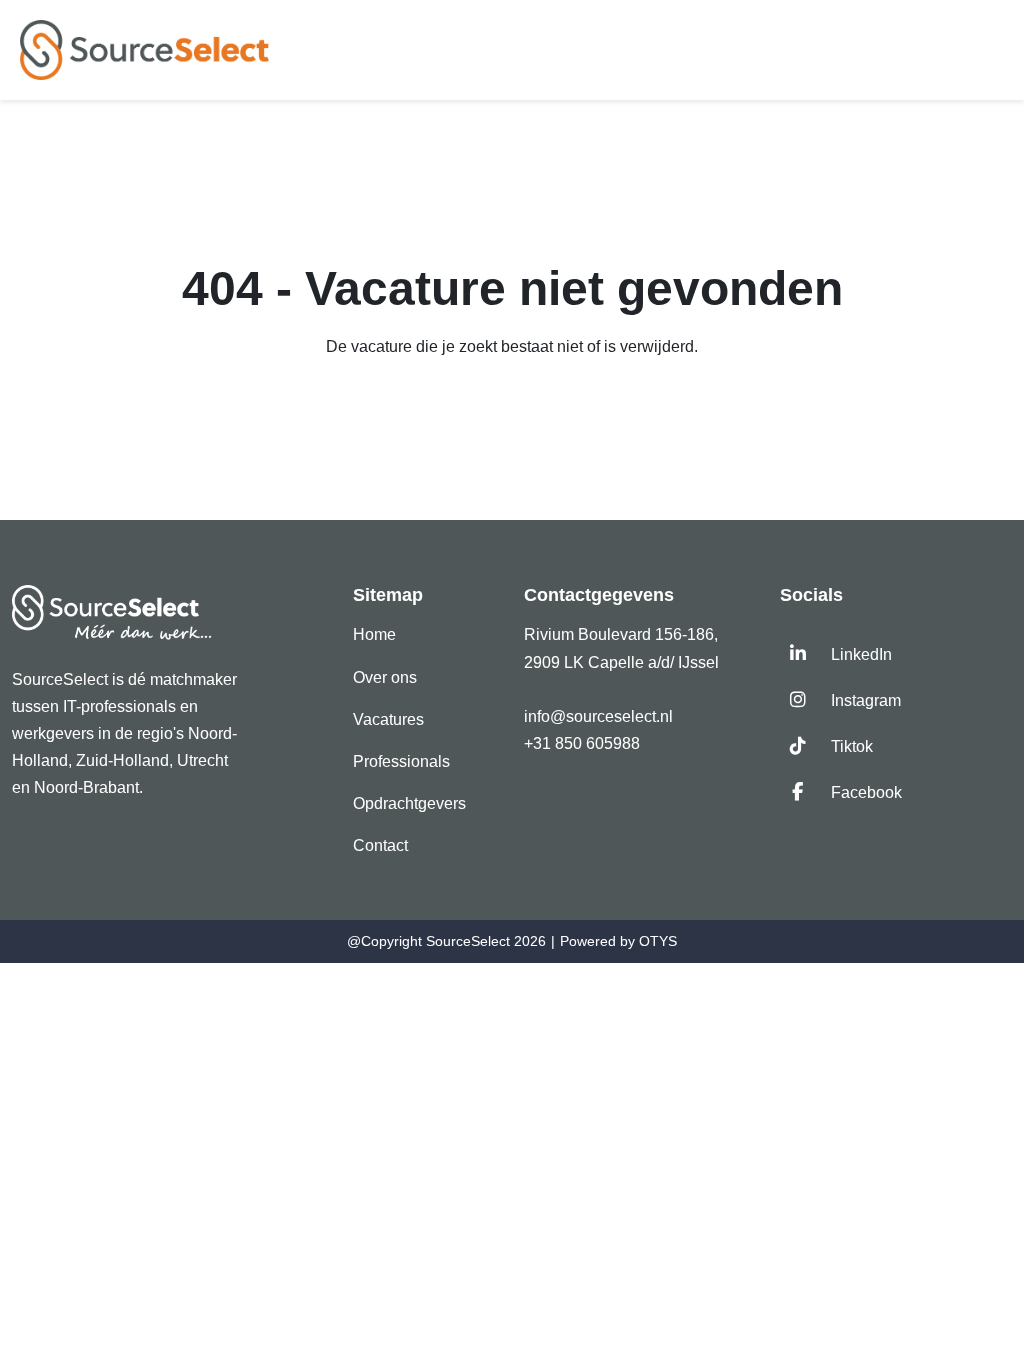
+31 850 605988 (582, 743)
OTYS (658, 941)
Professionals (401, 761)
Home (374, 634)
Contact (380, 845)
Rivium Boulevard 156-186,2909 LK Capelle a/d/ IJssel (623, 648)
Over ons (385, 677)
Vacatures (388, 719)
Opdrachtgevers (409, 803)
